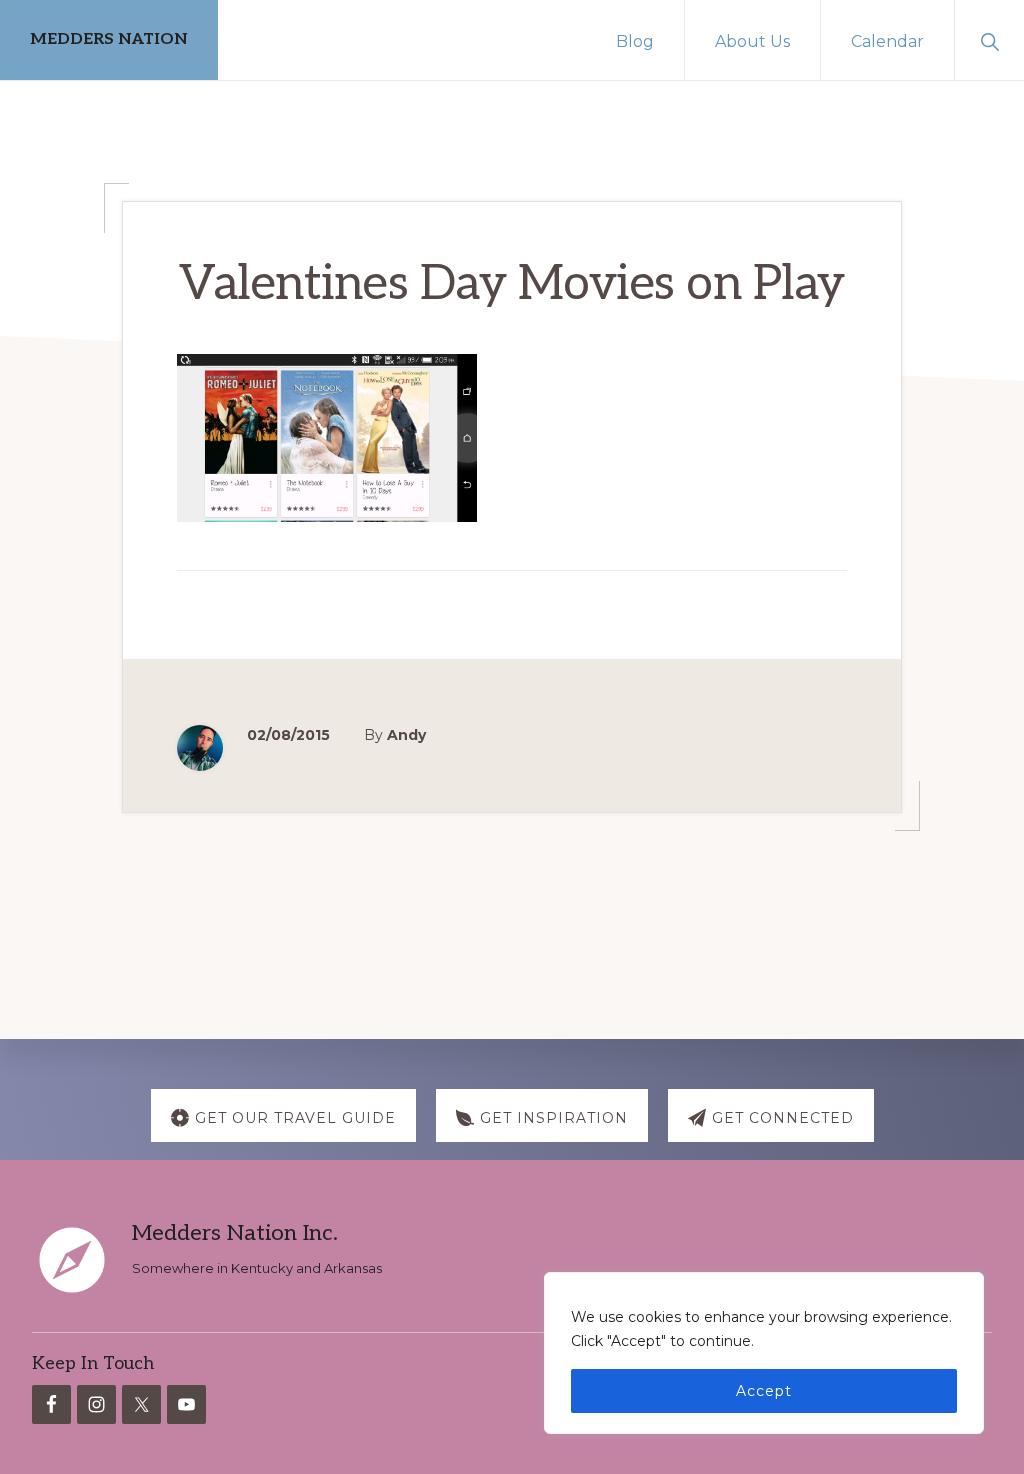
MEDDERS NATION (109, 39)
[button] (989, 40)
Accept (764, 1391)
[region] (764, 1353)
